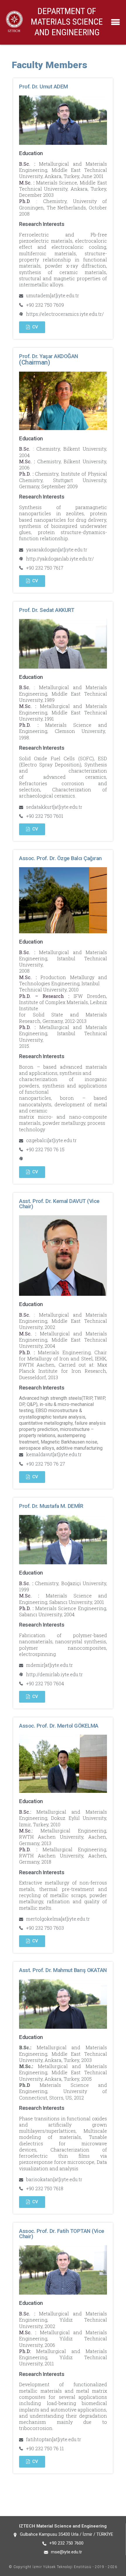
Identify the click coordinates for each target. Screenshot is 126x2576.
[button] (32, 327)
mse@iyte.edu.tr (67, 2552)
